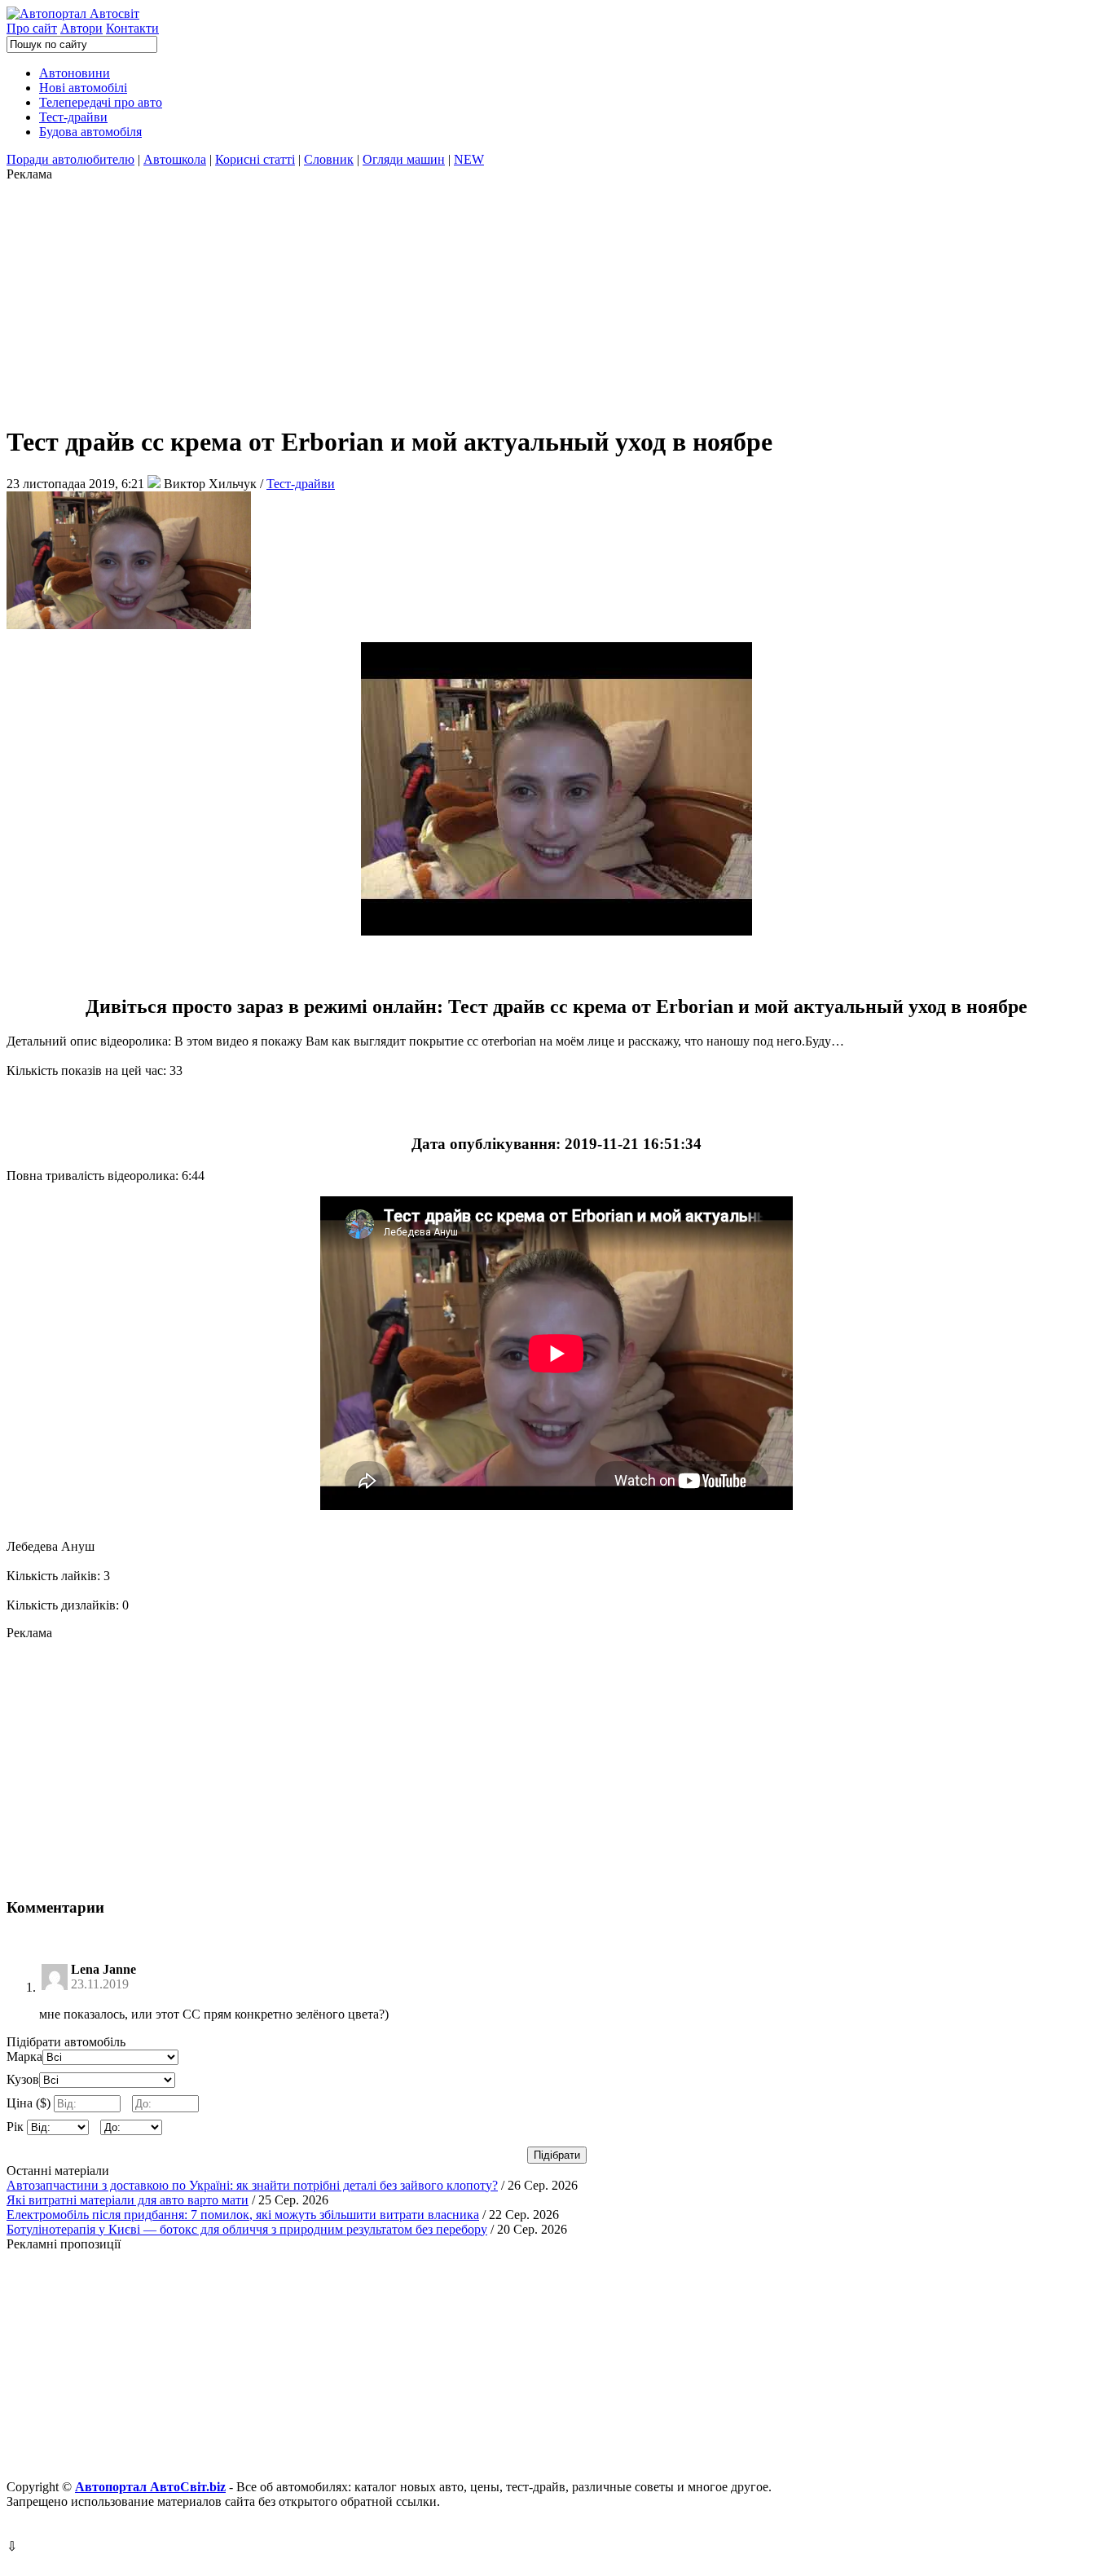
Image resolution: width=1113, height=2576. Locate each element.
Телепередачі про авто (101, 102)
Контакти (132, 28)
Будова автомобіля (90, 132)
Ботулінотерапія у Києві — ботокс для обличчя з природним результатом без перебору (247, 2229)
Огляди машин (404, 159)
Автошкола (175, 159)
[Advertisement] (495, 296)
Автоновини (75, 73)
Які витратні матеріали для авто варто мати (128, 2200)
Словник (329, 159)
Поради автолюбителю (70, 159)
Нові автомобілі (83, 88)
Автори (81, 28)
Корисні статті (255, 159)
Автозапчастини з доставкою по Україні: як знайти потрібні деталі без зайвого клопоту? (252, 2185)
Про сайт (32, 28)
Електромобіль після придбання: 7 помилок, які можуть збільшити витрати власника (243, 2215)
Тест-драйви (73, 117)
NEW (469, 159)
